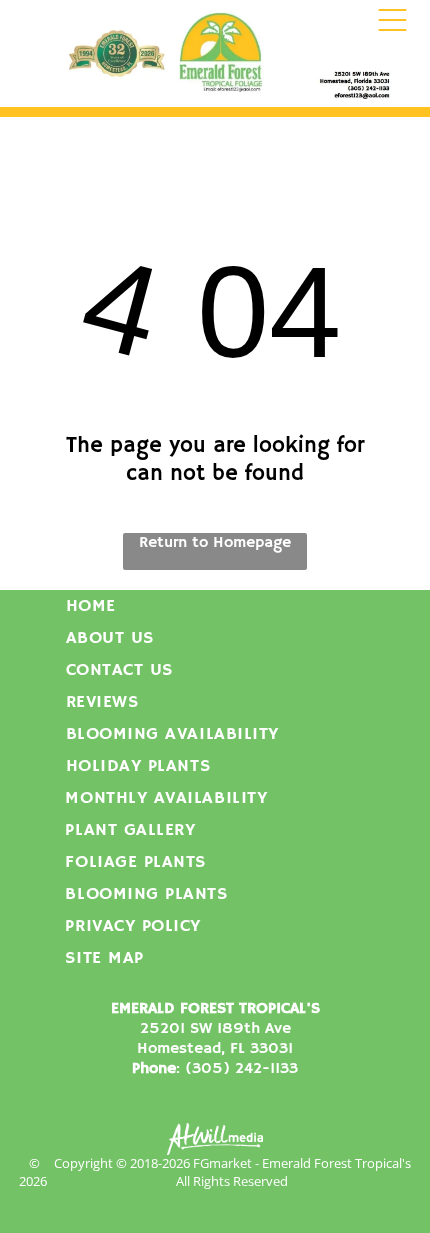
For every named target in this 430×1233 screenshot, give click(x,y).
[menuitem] (215, 606)
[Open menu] (392, 20)
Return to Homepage (215, 543)
